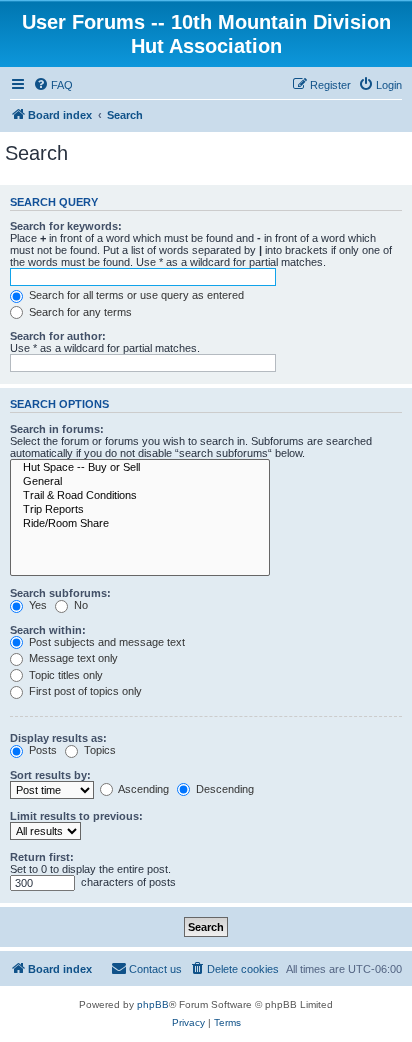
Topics (98, 750)
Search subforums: (60, 593)
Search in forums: (57, 429)
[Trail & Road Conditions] (140, 496)
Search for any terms (79, 312)
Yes (36, 605)
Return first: (42, 857)
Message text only (72, 658)
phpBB (153, 1004)
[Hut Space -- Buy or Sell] (140, 468)
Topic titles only (64, 675)
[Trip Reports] (140, 510)
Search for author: (58, 336)
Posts (41, 750)
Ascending (142, 789)
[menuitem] (53, 85)
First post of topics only (84, 691)
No (79, 605)
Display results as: (58, 738)
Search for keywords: (66, 226)
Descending (223, 789)
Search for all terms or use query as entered (135, 295)
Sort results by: (50, 775)
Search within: (48, 630)
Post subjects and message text (105, 642)
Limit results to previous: (76, 816)
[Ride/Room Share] (140, 524)
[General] (140, 482)
